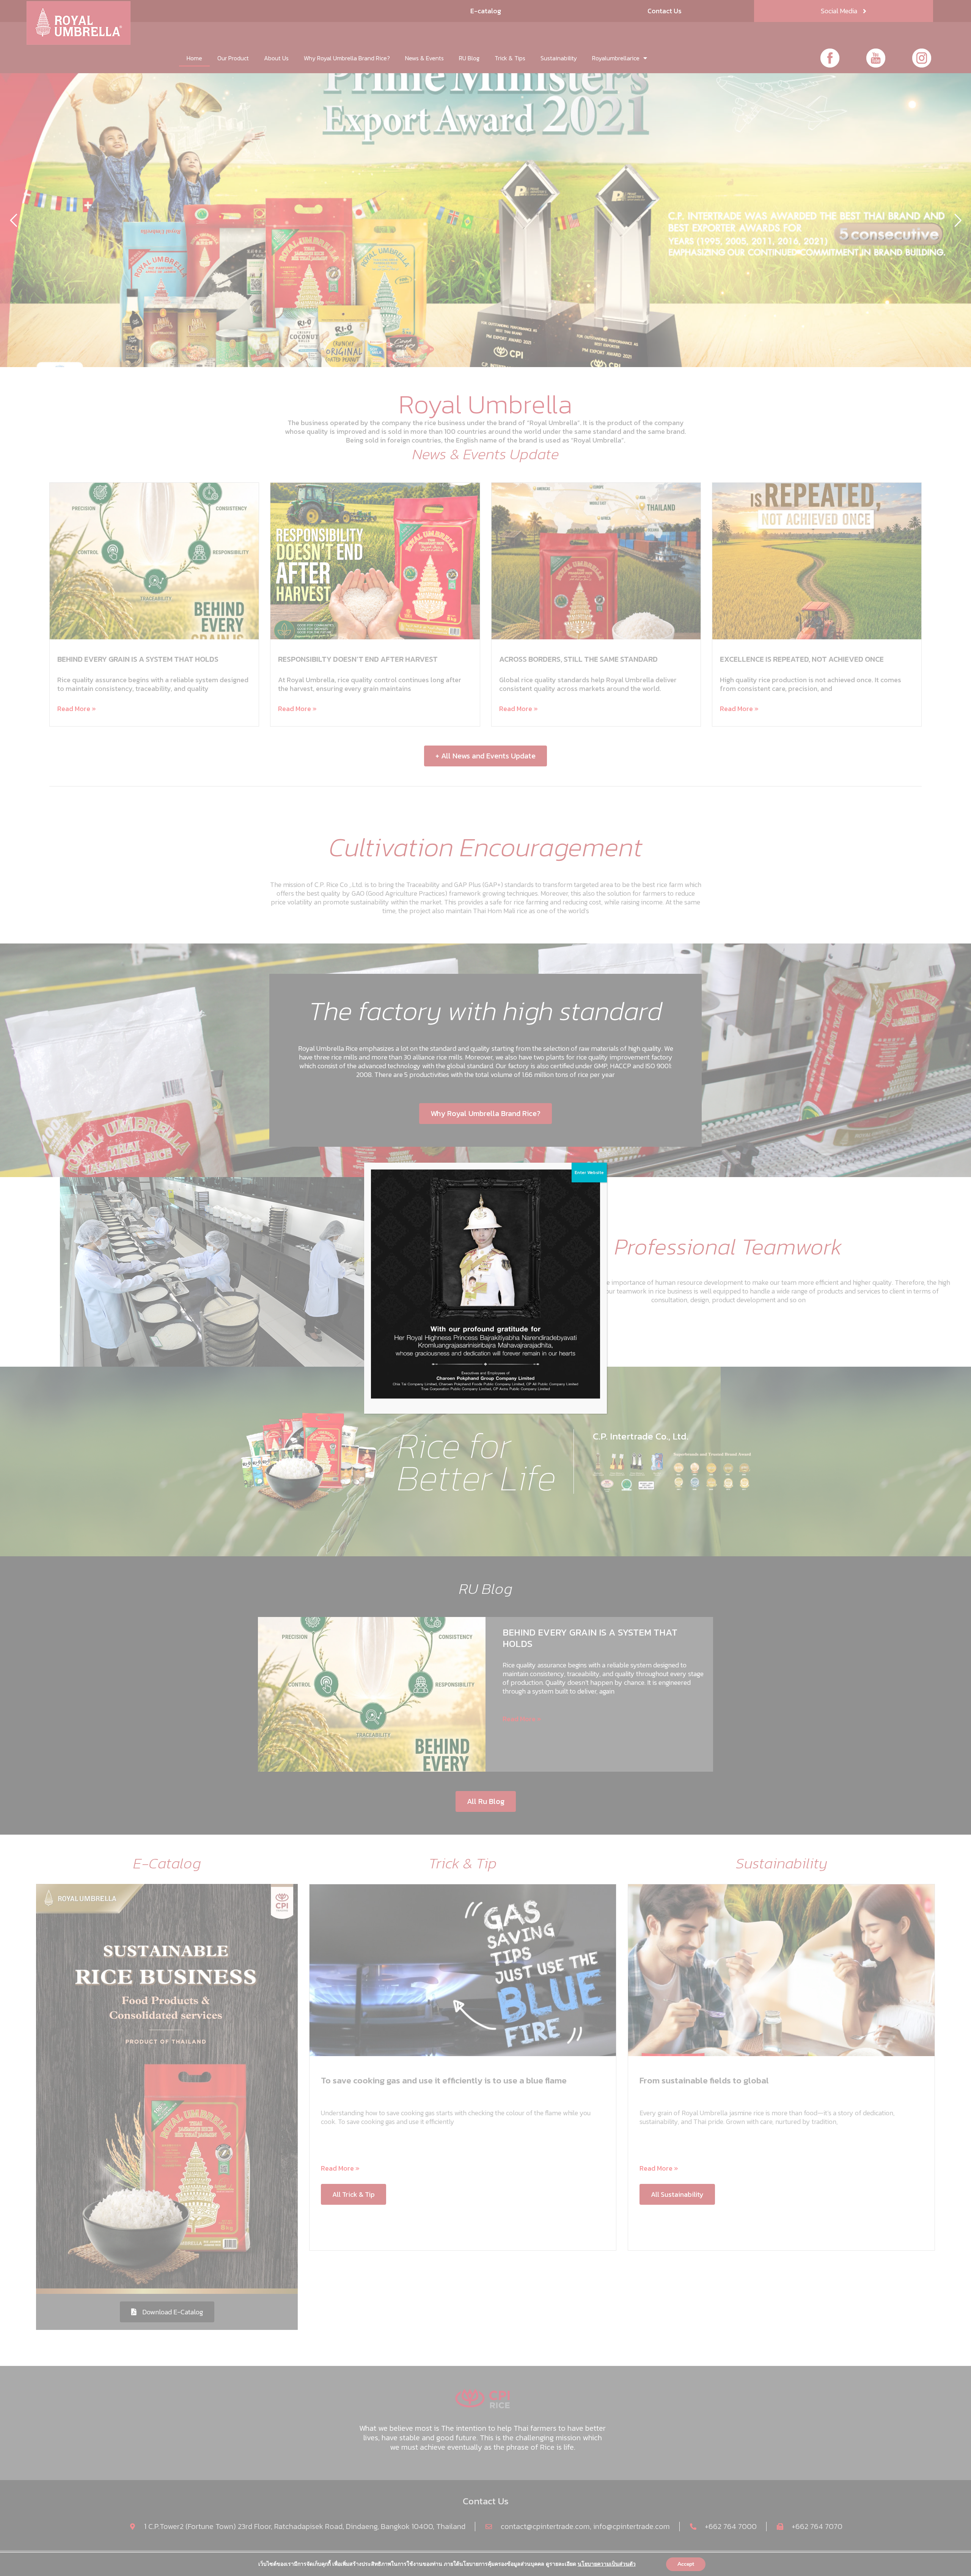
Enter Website (589, 1173)
